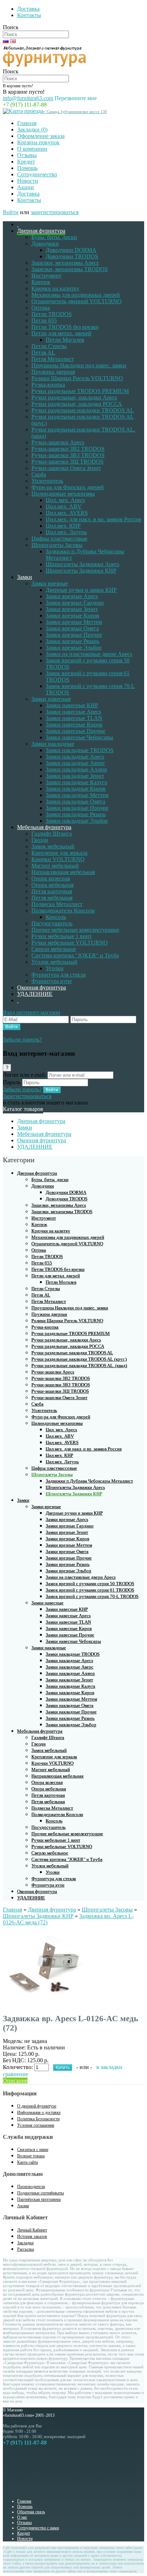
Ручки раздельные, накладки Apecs (74, 397)
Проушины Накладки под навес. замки (79, 365)
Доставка (28, 9)
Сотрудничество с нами (38, 2528)
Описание (15, 2081)
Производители (31, 2187)
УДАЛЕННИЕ (35, 994)
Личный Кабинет (32, 2230)
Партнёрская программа (39, 2199)
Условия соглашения (36, 2125)
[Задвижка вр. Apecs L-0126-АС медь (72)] (44, 2005)
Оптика (41, 308)
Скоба (39, 474)
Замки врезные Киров (72, 615)
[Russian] (6, 41)
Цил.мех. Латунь (66, 532)
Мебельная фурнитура (44, 827)
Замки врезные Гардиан (75, 603)
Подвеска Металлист (57, 904)
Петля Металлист (53, 359)
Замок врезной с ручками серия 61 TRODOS (90, 1590)
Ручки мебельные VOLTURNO (70, 943)
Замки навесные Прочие (75, 731)
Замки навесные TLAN (74, 718)
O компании (32, 149)
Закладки (25, 2243)
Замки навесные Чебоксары (79, 737)
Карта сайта (27, 2162)
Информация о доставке (39, 2112)
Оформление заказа (41, 136)
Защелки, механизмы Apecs (65, 263)
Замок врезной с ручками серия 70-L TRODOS (92, 1596)
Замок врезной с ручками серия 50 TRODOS (90, 1584)
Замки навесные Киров (74, 725)
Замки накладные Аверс (75, 763)
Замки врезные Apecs (72, 596)
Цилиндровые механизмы (63, 494)
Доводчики (45, 244)
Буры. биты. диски (54, 237)
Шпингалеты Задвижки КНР (81, 571)
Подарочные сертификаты (40, 2193)
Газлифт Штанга (52, 834)
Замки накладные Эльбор (77, 821)
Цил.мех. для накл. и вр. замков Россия (93, 519)
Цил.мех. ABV (64, 506)
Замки (25, 577)
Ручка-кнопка (48, 385)
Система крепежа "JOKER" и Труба (75, 955)
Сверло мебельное (54, 949)
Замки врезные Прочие (74, 635)
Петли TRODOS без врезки (65, 327)
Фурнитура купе (52, 981)
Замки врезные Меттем (74, 622)
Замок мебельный (53, 846)
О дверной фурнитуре (37, 2106)
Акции (26, 187)
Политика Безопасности (38, 2119)
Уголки (55, 968)
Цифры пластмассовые (59, 539)
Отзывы (27, 155)
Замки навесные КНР (72, 705)
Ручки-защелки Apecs (58, 442)
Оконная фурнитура (42, 987)
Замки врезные (50, 583)
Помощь (27, 168)
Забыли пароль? (22, 1039)
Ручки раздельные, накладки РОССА (77, 404)
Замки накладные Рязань (76, 814)
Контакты (29, 15)
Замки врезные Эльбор (73, 648)
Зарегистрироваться (27, 1096)
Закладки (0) (32, 130)
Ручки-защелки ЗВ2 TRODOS (68, 449)
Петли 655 (44, 320)
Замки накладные (53, 744)
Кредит (26, 162)
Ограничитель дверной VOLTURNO (77, 301)
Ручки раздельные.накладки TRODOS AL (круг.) (79, 1359)
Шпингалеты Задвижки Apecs (82, 564)
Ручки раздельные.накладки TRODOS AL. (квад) (79, 1365)
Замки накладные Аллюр (76, 769)
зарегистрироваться (55, 212)
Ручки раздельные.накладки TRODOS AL (83, 410)
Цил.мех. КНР (63, 526)
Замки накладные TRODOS (80, 750)
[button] (32, 1012)
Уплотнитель (47, 481)
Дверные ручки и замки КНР (81, 590)
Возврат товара (31, 2156)
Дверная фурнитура (41, 231)
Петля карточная (52, 891)
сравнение (16, 2074)
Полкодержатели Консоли (63, 911)
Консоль (56, 917)
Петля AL (43, 353)
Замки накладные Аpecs (75, 757)
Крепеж (41, 282)
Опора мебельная (52, 885)
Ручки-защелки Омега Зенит (66, 468)
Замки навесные (51, 699)
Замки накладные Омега (75, 801)
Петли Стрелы (49, 346)
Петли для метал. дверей (61, 333)
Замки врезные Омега (72, 628)
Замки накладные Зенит (75, 776)
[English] (13, 41)
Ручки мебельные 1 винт (62, 936)
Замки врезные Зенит (72, 609)
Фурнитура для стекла (59, 975)
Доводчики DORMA (71, 250)
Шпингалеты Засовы (57, 545)
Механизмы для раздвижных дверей (76, 295)
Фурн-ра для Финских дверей (68, 487)
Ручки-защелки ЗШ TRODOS (67, 462)
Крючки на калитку (55, 288)
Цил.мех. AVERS (67, 513)
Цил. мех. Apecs (65, 500)
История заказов (32, 2236)
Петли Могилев (65, 340)
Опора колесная (51, 878)
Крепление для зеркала (59, 853)
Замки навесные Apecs (73, 712)
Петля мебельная (52, 898)
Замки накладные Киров (76, 789)
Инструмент (46, 276)
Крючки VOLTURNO (58, 859)
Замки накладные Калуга (76, 782)
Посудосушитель (52, 923)
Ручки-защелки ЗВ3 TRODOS (68, 455)
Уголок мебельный (54, 962)
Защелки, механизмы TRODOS (70, 269)
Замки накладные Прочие (77, 808)
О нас (22, 2517)
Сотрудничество (37, 174)
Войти (11, 212)
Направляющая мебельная (63, 872)
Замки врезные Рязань (72, 641)
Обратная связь (31, 2512)
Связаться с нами (33, 2150)
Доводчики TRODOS (72, 256)
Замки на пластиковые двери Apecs (89, 654)
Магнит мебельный (55, 866)
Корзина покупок (38, 142)
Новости (28, 181)
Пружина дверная (53, 372)
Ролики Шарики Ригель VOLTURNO (77, 378)
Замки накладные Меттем (77, 795)
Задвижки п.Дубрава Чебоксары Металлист (89, 1481)
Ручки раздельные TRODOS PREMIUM (80, 391)
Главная (27, 123)
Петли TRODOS (52, 314)
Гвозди (40, 840)
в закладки (109, 2067)
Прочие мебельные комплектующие (75, 930)
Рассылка (26, 2249)
